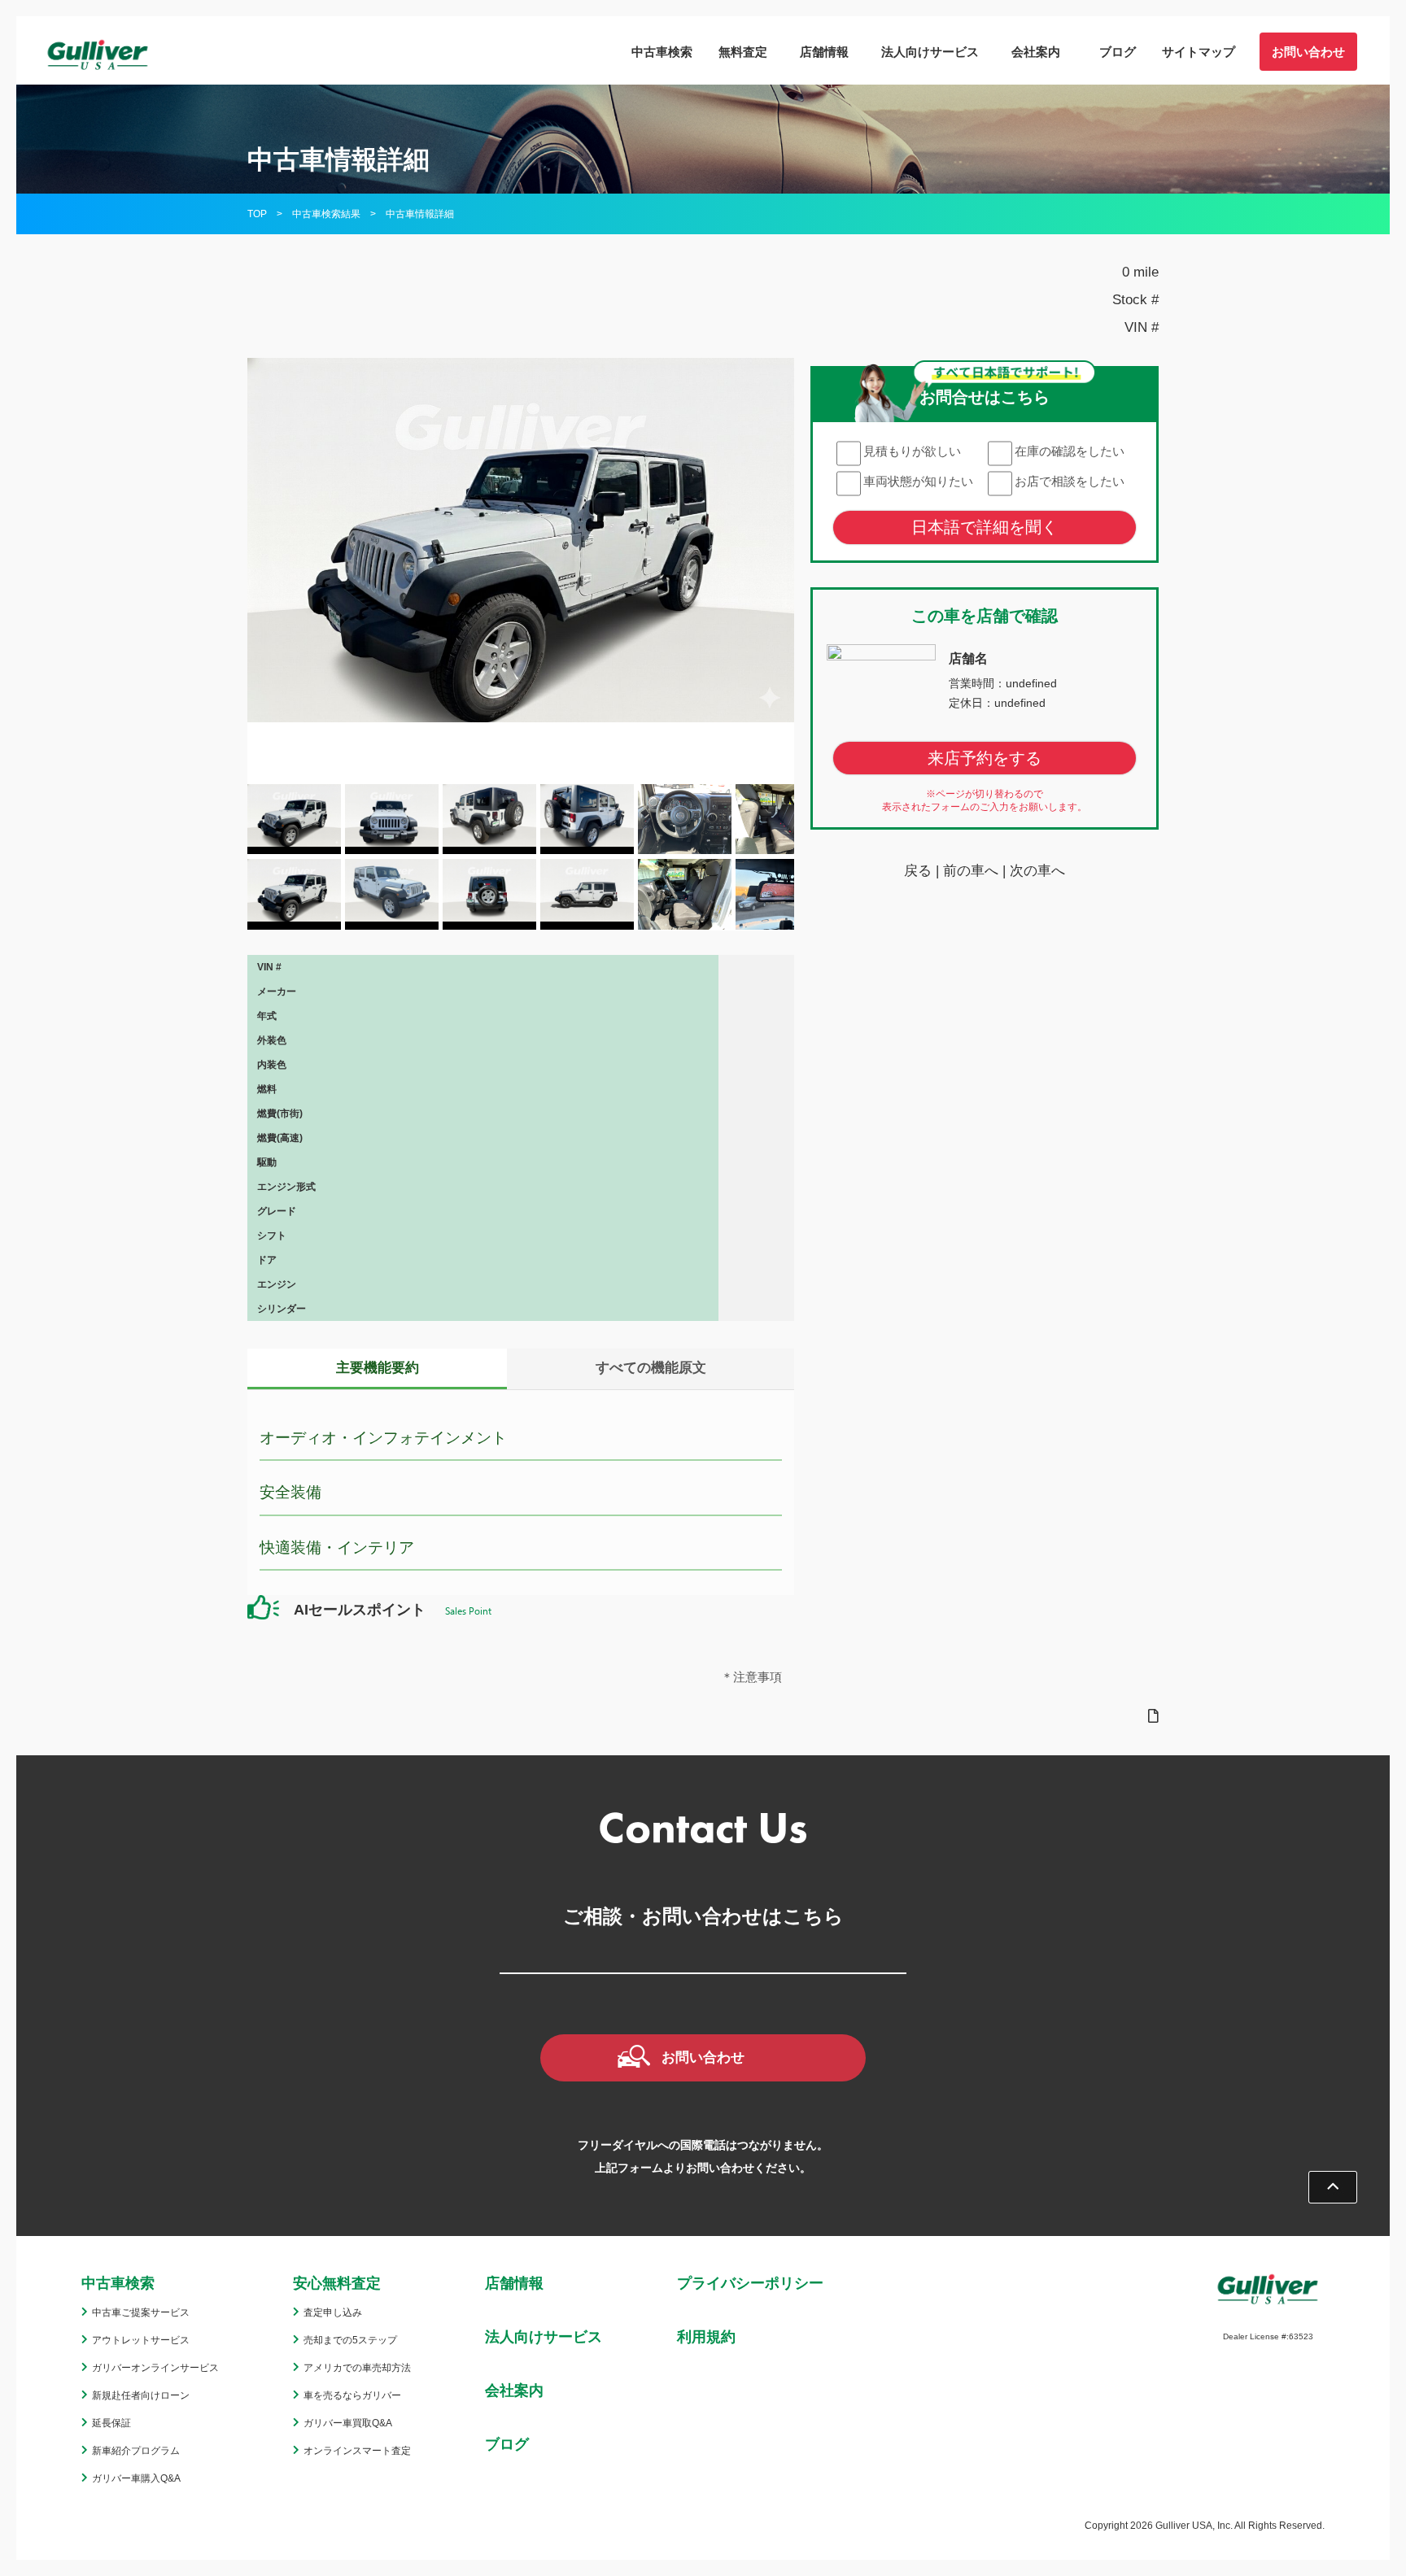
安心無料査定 (337, 2283)
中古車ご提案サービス (141, 2312)
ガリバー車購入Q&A (136, 2478)
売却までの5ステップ (350, 2340)
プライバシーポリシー (750, 2283)
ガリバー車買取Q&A (348, 2423)
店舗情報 (824, 52)
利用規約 (706, 2337)
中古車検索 (662, 52)
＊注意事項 (751, 1677)
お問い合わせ (1308, 52)
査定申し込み (333, 2312)
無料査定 (743, 52)
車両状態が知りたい (918, 481)
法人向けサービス (930, 52)
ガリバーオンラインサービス (155, 2368)
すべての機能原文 (651, 1368)
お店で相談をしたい (1070, 481)
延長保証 (111, 2423)
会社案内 (1036, 52)
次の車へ (1037, 872)
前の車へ (971, 872)
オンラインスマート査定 (357, 2451)
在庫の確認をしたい (1070, 451)
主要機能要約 (378, 1368)
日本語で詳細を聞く (985, 527)
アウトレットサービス (141, 2340)
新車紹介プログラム (136, 2451)
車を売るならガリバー (352, 2395)
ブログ (1118, 52)
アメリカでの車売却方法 (357, 2368)
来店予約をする (985, 759)
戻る (918, 872)
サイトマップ (1199, 52)
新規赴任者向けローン (141, 2395)
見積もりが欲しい (912, 451)
